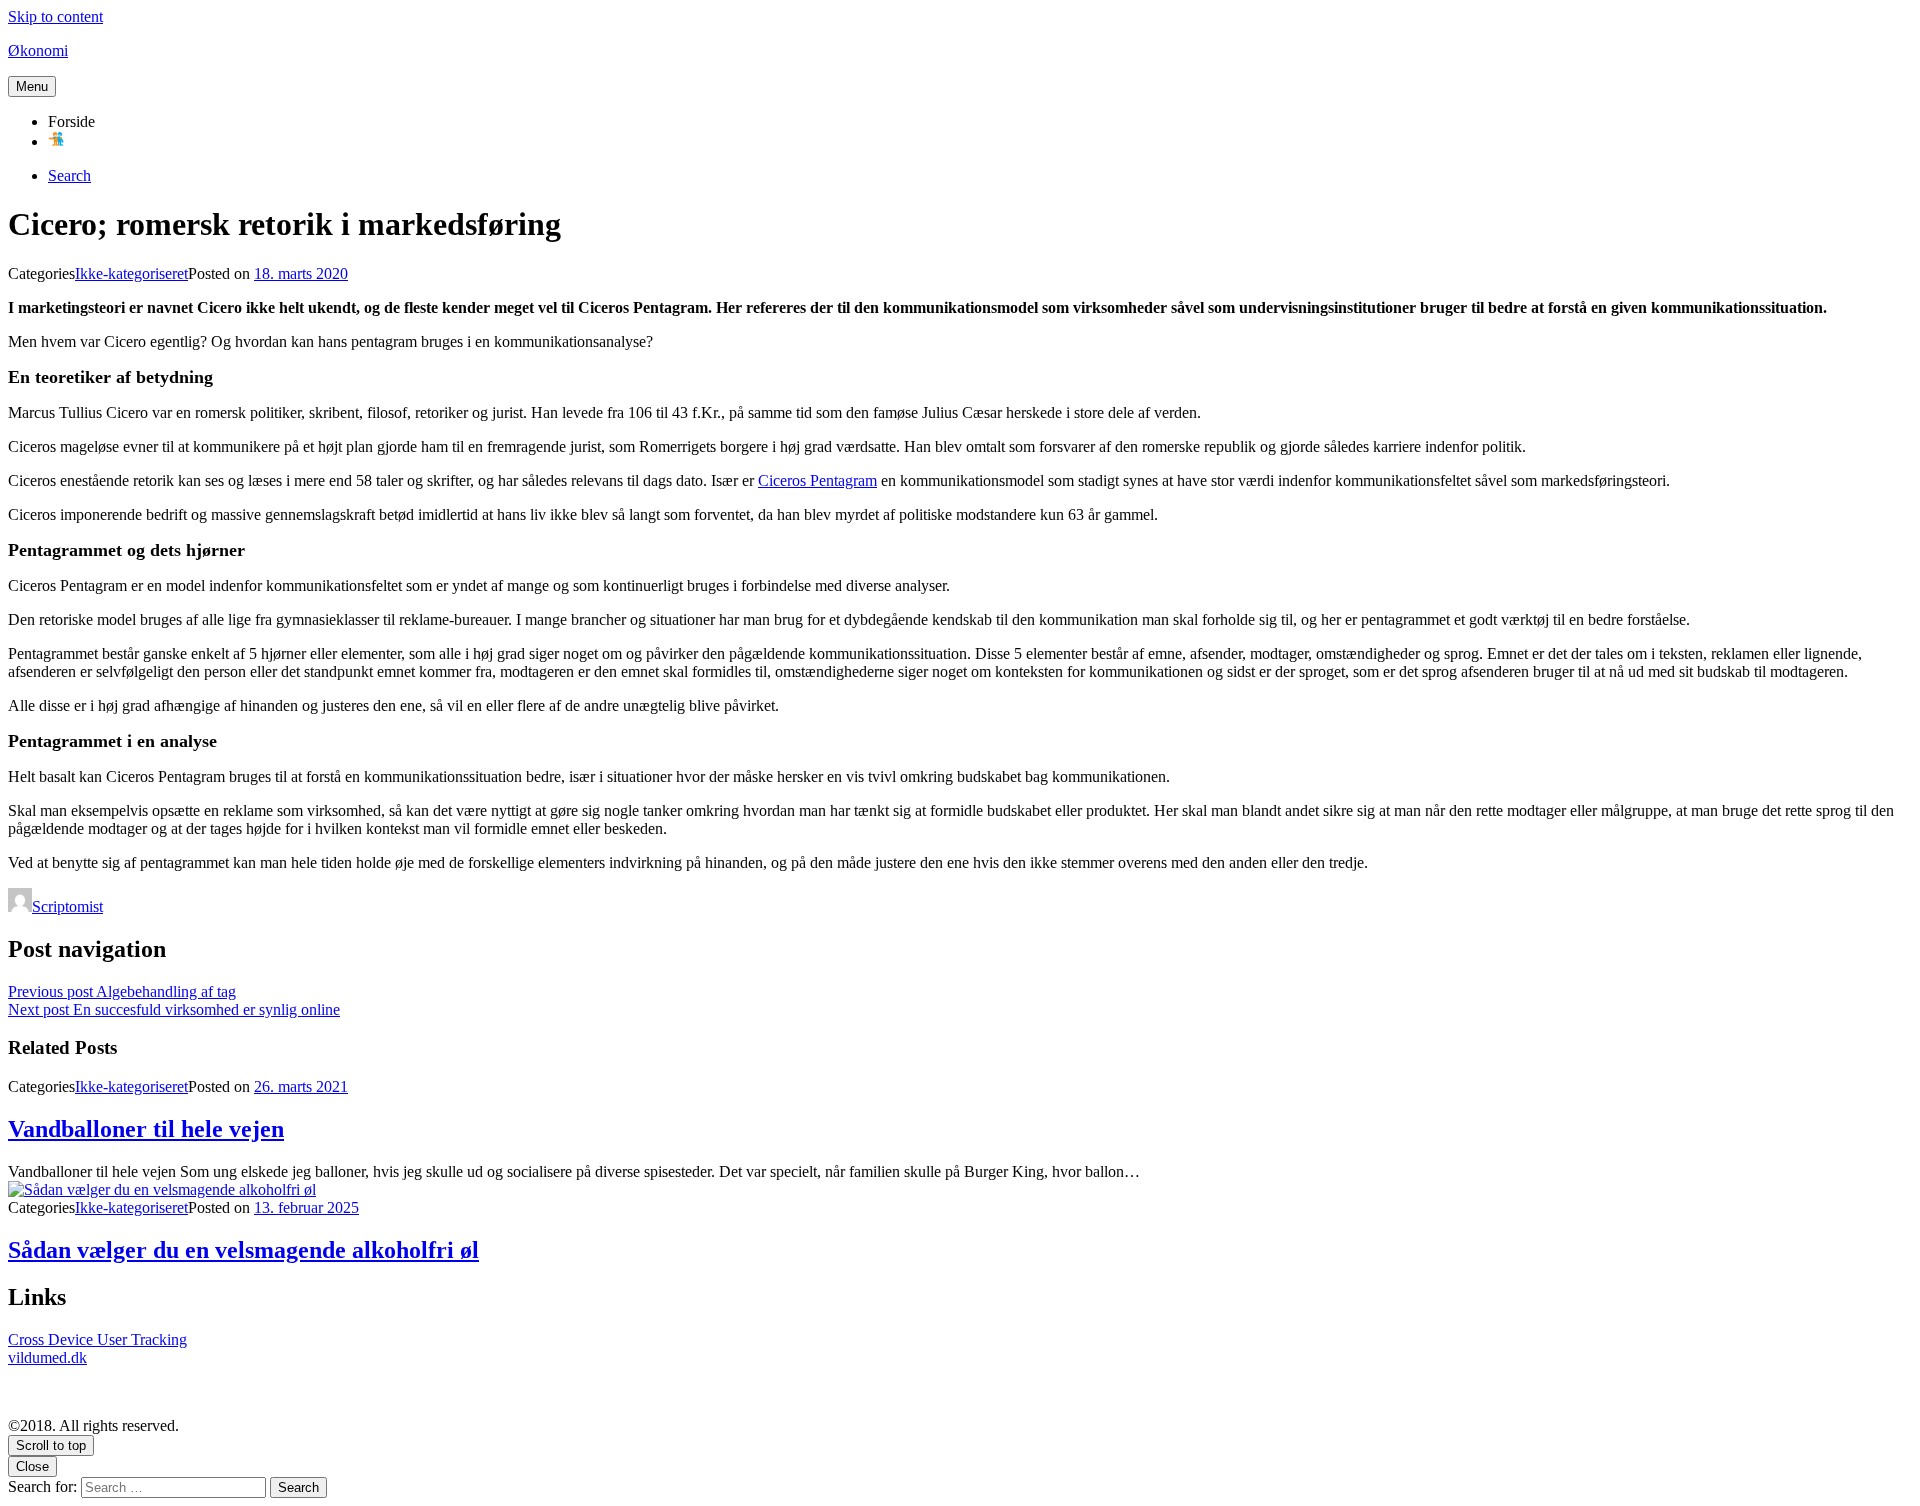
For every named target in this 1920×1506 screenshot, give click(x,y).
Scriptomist (67, 906)
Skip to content (55, 16)
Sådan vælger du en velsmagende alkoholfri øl (243, 1250)
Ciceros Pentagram (817, 480)
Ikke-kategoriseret (131, 273)
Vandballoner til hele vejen (146, 1129)
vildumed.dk (47, 1357)
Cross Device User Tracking (97, 1339)
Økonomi (38, 50)
